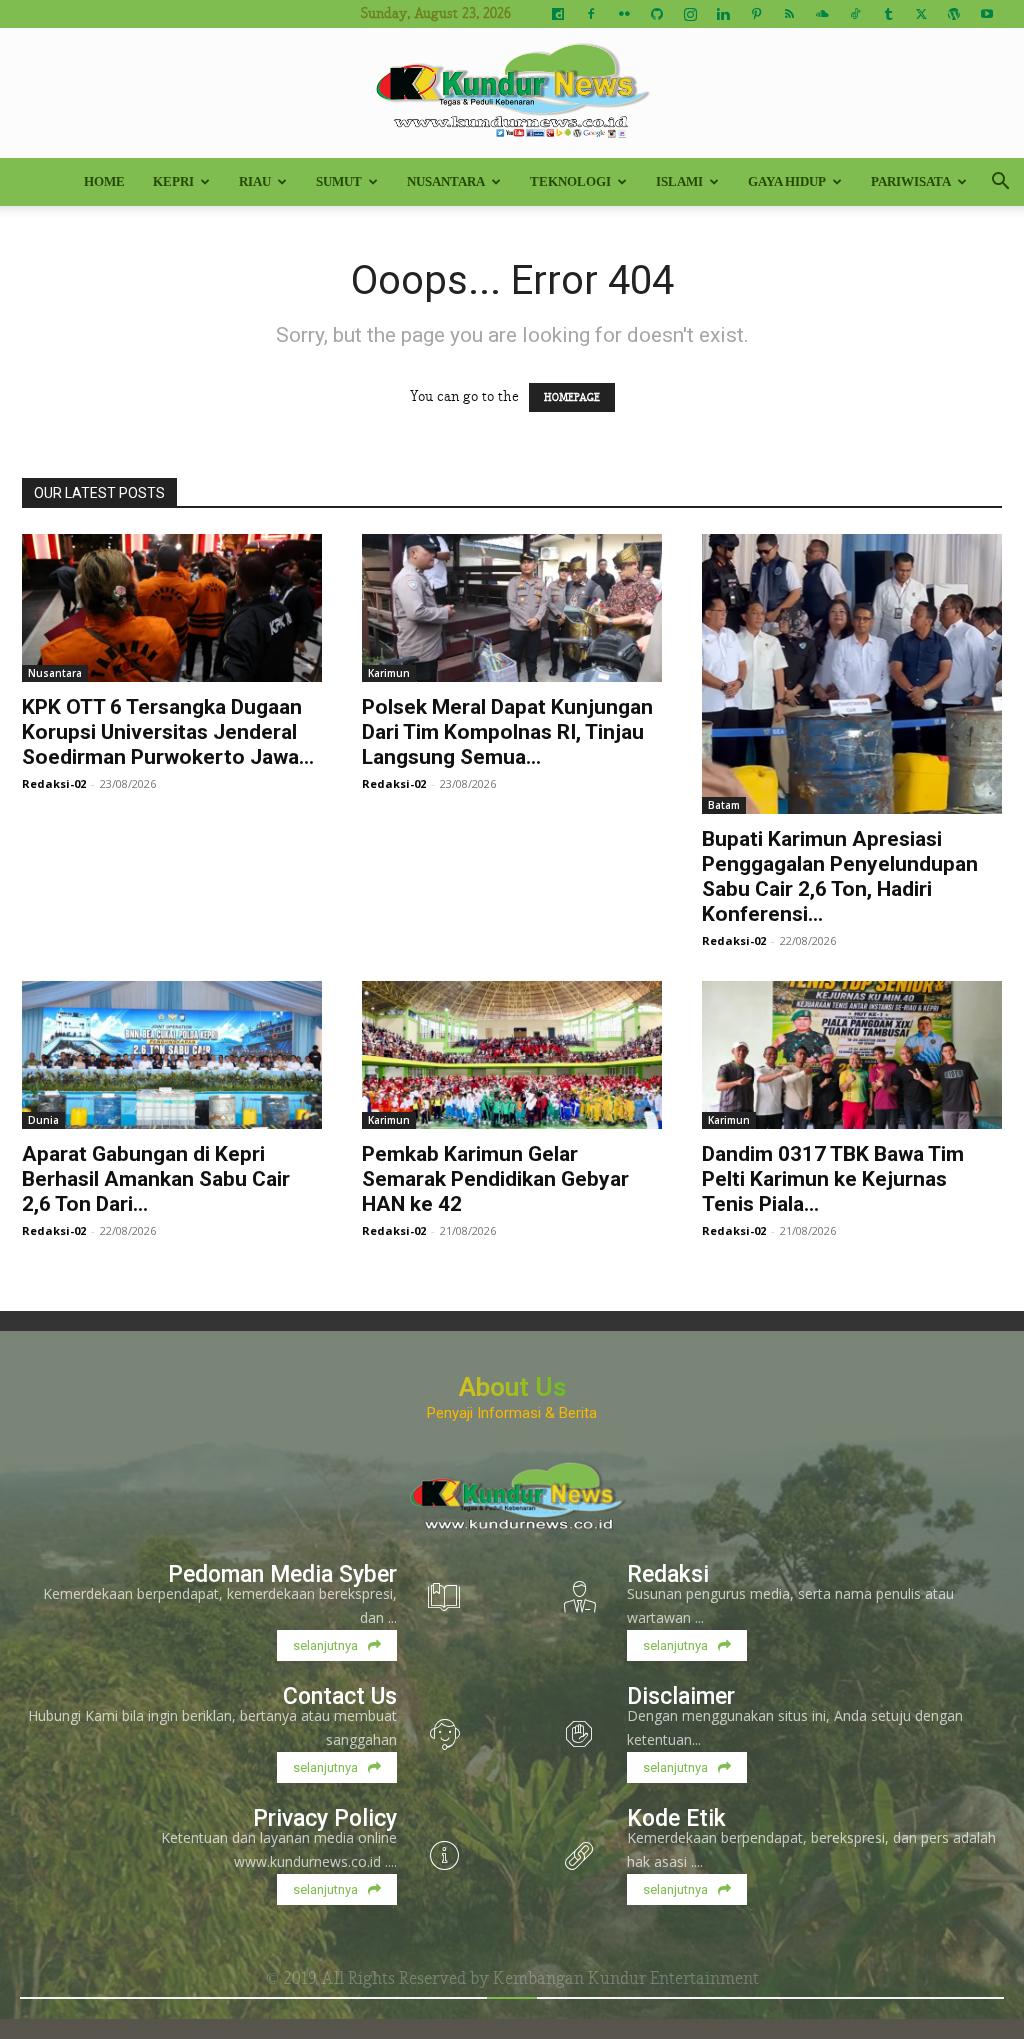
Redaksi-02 (54, 783)
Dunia (43, 1120)
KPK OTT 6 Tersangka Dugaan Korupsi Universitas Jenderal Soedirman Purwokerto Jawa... (168, 732)
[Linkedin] (723, 14)
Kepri (173, 181)
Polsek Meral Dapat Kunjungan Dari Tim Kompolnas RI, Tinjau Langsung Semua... (507, 732)
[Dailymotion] (558, 14)
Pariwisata (911, 181)
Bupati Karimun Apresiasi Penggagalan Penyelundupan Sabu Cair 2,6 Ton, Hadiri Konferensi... (840, 876)
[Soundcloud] (822, 14)
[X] (921, 14)
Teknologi (570, 181)
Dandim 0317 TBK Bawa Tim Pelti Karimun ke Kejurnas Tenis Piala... (833, 1179)
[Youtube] (987, 14)
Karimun (389, 673)
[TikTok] (855, 14)
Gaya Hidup (787, 181)
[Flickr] (624, 14)
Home (104, 181)
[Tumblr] (888, 14)
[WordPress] (954, 14)
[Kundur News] (512, 94)
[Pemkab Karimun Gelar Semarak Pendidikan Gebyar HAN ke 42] (512, 1055)
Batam (724, 805)
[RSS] (789, 14)
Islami (679, 181)
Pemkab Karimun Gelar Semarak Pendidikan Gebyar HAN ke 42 (495, 1179)
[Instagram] (690, 14)
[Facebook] (591, 14)
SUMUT (339, 181)
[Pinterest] (756, 14)
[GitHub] (657, 14)
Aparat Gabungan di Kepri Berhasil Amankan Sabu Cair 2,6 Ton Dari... (156, 1179)
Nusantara (446, 181)
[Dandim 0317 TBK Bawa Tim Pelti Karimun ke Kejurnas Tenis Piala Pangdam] (852, 1055)
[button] (1000, 183)
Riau (255, 181)
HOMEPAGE (572, 397)
